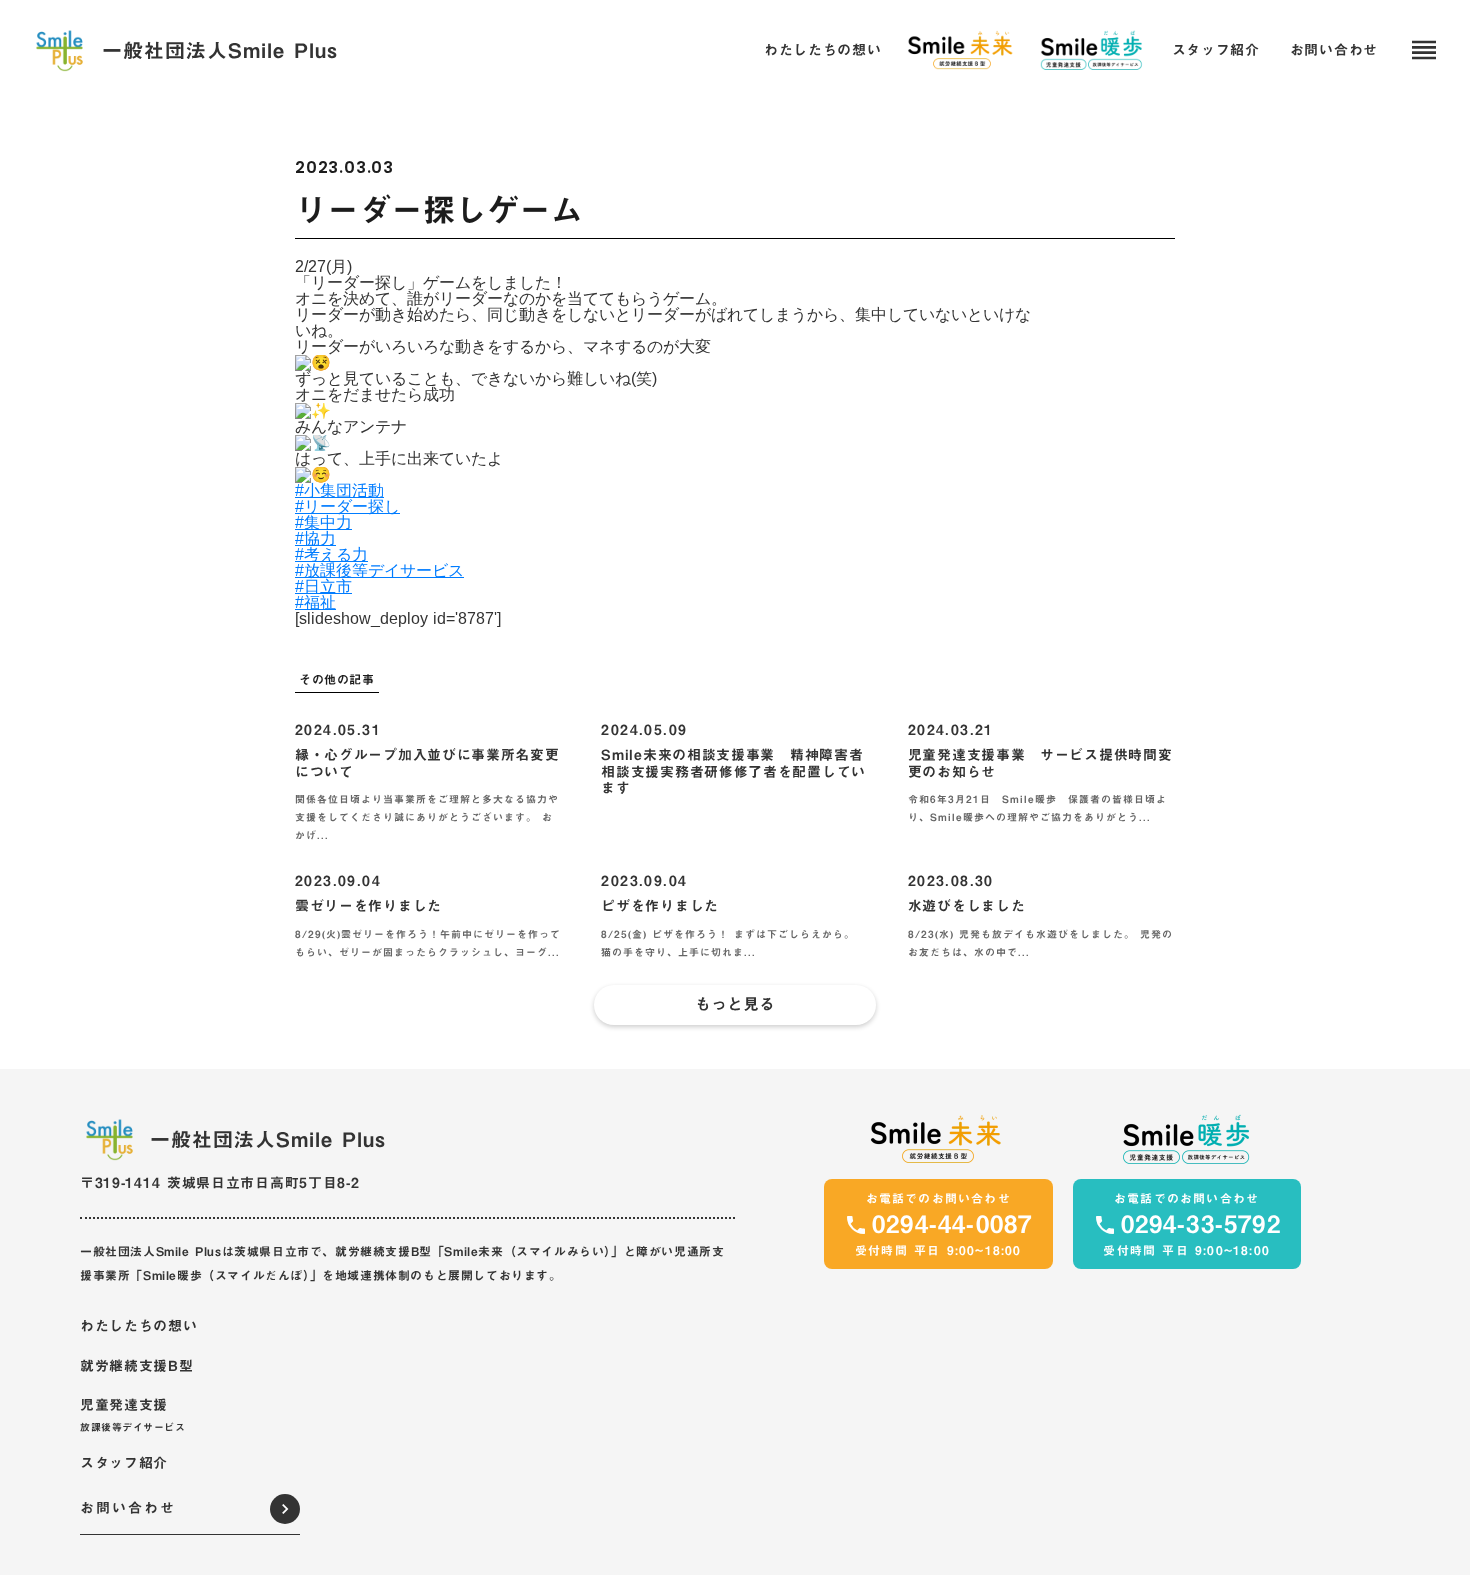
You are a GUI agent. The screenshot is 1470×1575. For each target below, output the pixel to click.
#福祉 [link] (315, 602)
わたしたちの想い (139, 1327)
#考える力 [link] (331, 554)
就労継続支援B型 (137, 1367)
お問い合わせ (1334, 51)
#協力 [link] (315, 538)
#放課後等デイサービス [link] (379, 570)
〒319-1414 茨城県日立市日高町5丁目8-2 (220, 1183)
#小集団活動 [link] (339, 490)
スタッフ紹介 (124, 1464)
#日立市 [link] (323, 586)
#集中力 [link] (323, 522)
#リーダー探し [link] (347, 506)
